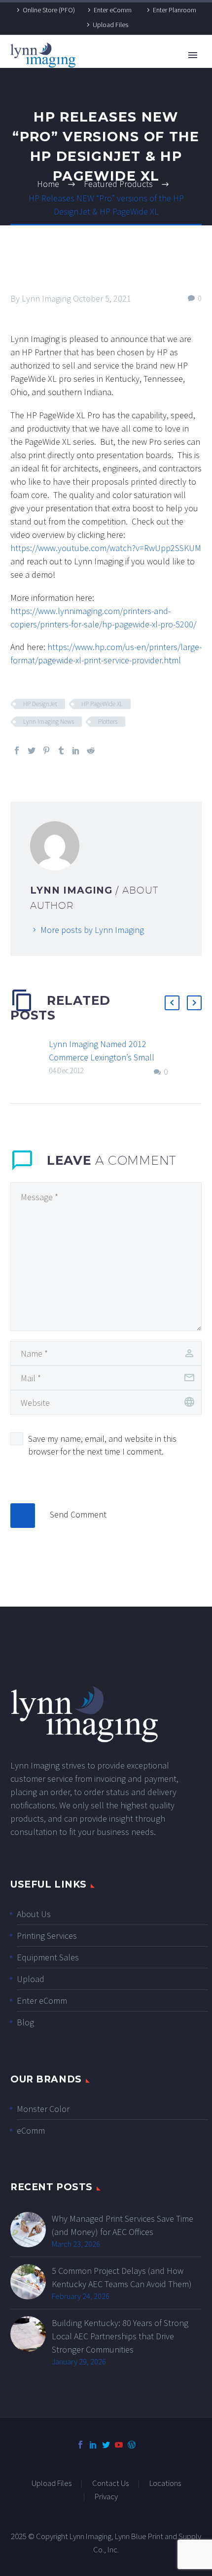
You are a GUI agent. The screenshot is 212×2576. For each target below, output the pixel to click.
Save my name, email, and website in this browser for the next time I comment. (102, 1445)
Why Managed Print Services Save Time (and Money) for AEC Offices (123, 2225)
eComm (31, 2130)
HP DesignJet (40, 704)
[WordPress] (132, 2445)
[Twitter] (32, 750)
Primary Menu (193, 55)
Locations (165, 2484)
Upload (31, 1979)
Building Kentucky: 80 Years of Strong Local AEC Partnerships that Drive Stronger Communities (120, 2336)
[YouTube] (119, 2445)
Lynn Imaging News (49, 722)
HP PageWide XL (102, 704)
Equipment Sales (48, 1957)
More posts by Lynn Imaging (92, 930)
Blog (25, 2022)
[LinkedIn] (76, 750)
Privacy (106, 2497)
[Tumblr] (61, 750)
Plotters (108, 722)
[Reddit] (91, 750)
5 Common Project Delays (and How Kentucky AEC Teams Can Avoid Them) (122, 2277)
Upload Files (110, 25)
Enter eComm (113, 10)
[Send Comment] (23, 1516)
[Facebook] (17, 750)
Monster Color (43, 2109)
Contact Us (110, 2484)
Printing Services (47, 1936)
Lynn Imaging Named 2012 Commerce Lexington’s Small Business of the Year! (102, 1057)
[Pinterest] (46, 750)
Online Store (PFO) (49, 10)
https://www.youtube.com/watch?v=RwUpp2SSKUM (106, 548)
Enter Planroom (175, 10)
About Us (34, 1914)
